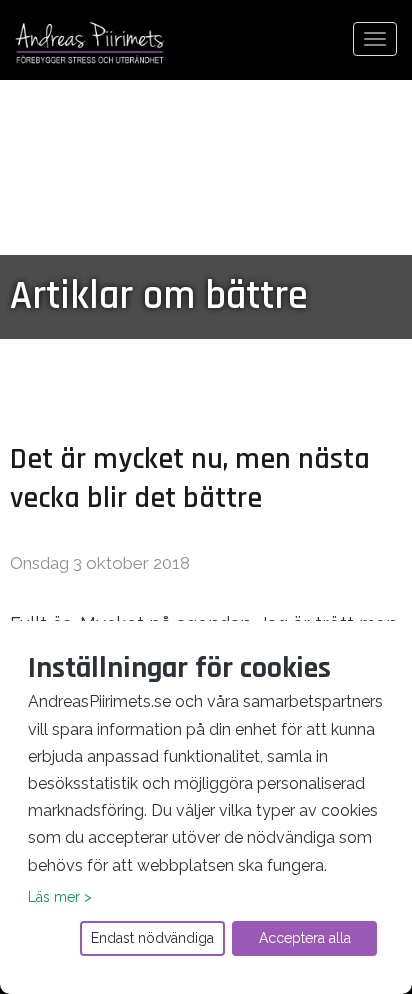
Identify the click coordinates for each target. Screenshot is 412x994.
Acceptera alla (305, 938)
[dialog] (206, 807)
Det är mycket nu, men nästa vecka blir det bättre (190, 478)
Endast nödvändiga (152, 938)
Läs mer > (60, 897)
